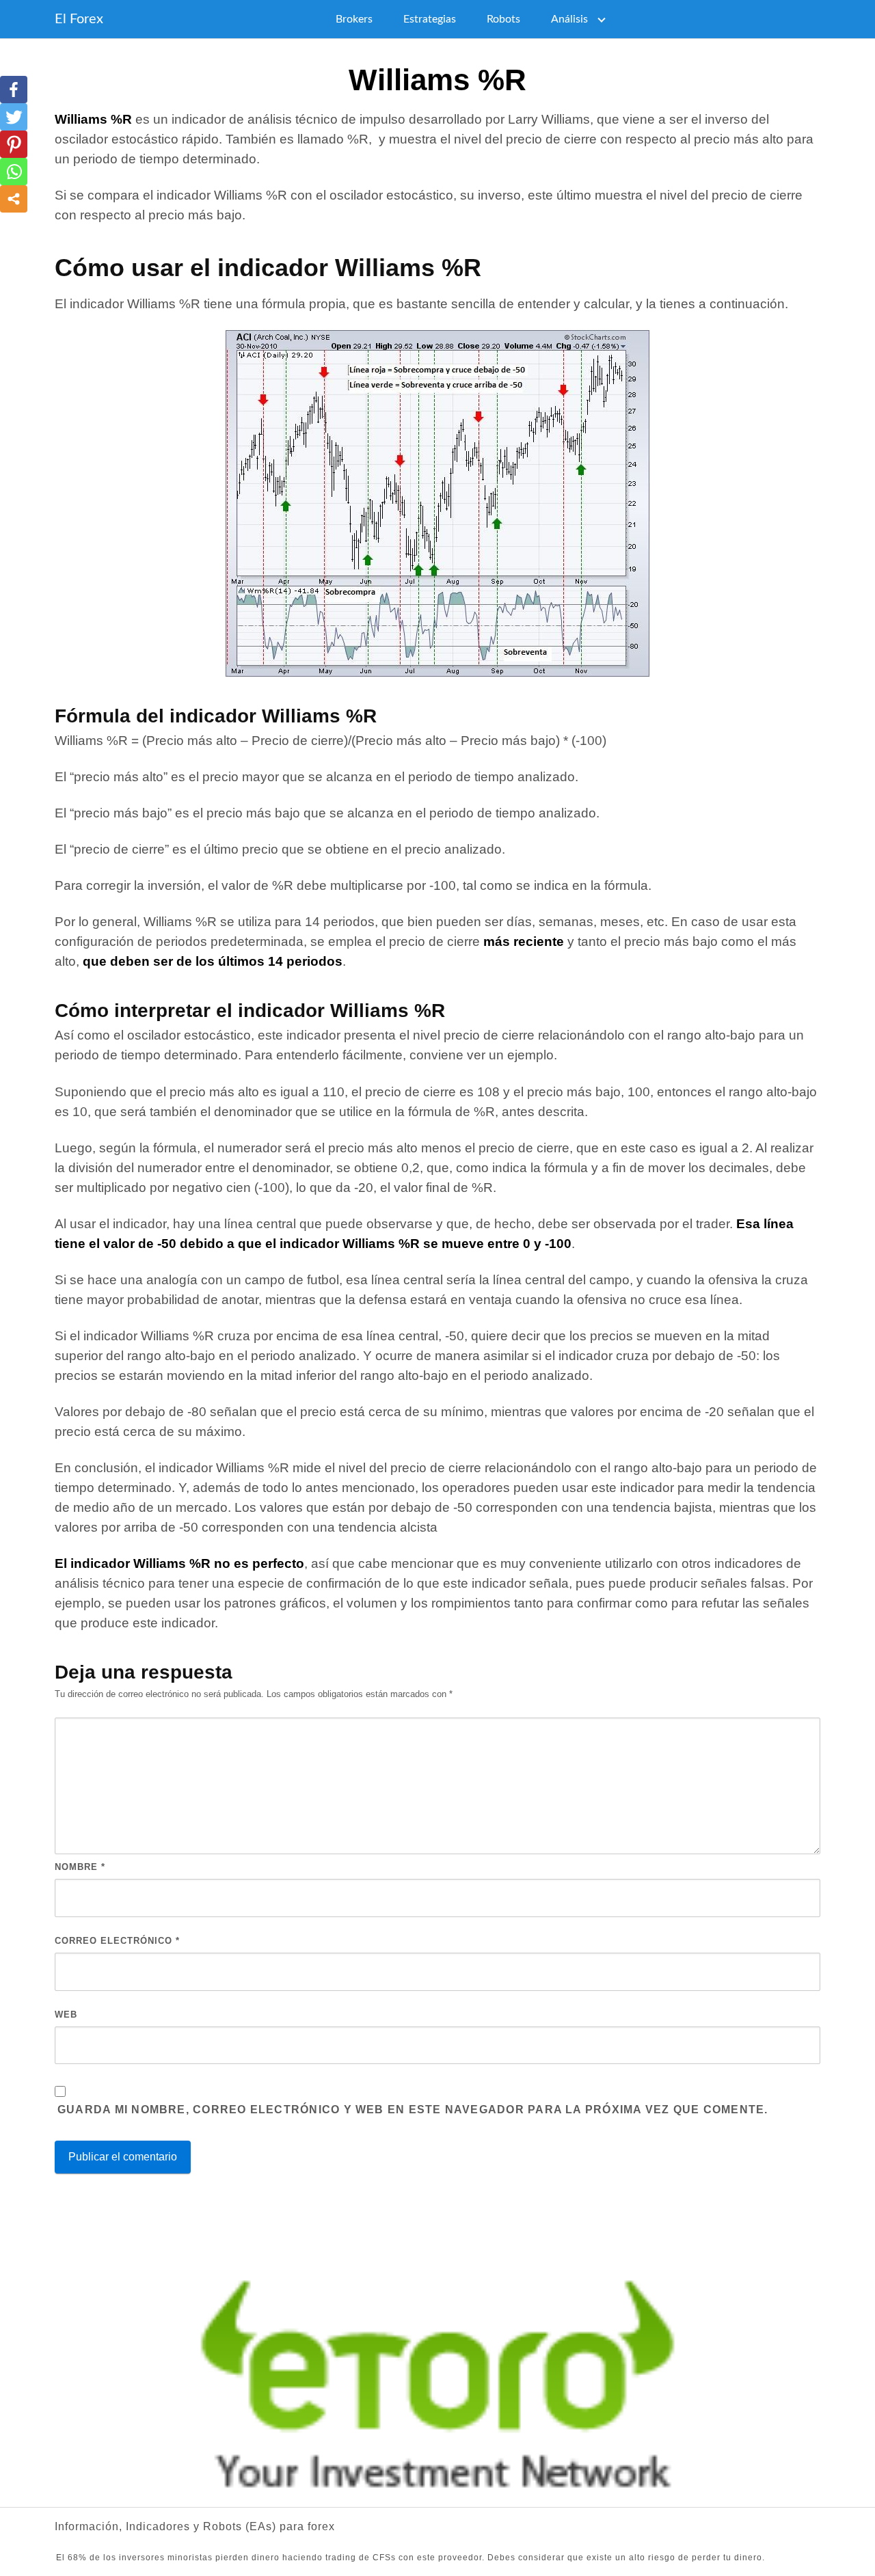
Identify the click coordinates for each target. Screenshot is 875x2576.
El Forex (79, 19)
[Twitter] (14, 117)
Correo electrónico (117, 1941)
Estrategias (430, 19)
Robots (503, 19)
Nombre (80, 1867)
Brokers (354, 19)
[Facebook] (14, 90)
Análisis (569, 19)
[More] (14, 199)
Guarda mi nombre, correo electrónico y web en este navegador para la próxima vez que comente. (413, 2110)
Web (66, 2015)
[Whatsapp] (14, 172)
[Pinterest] (14, 144)
